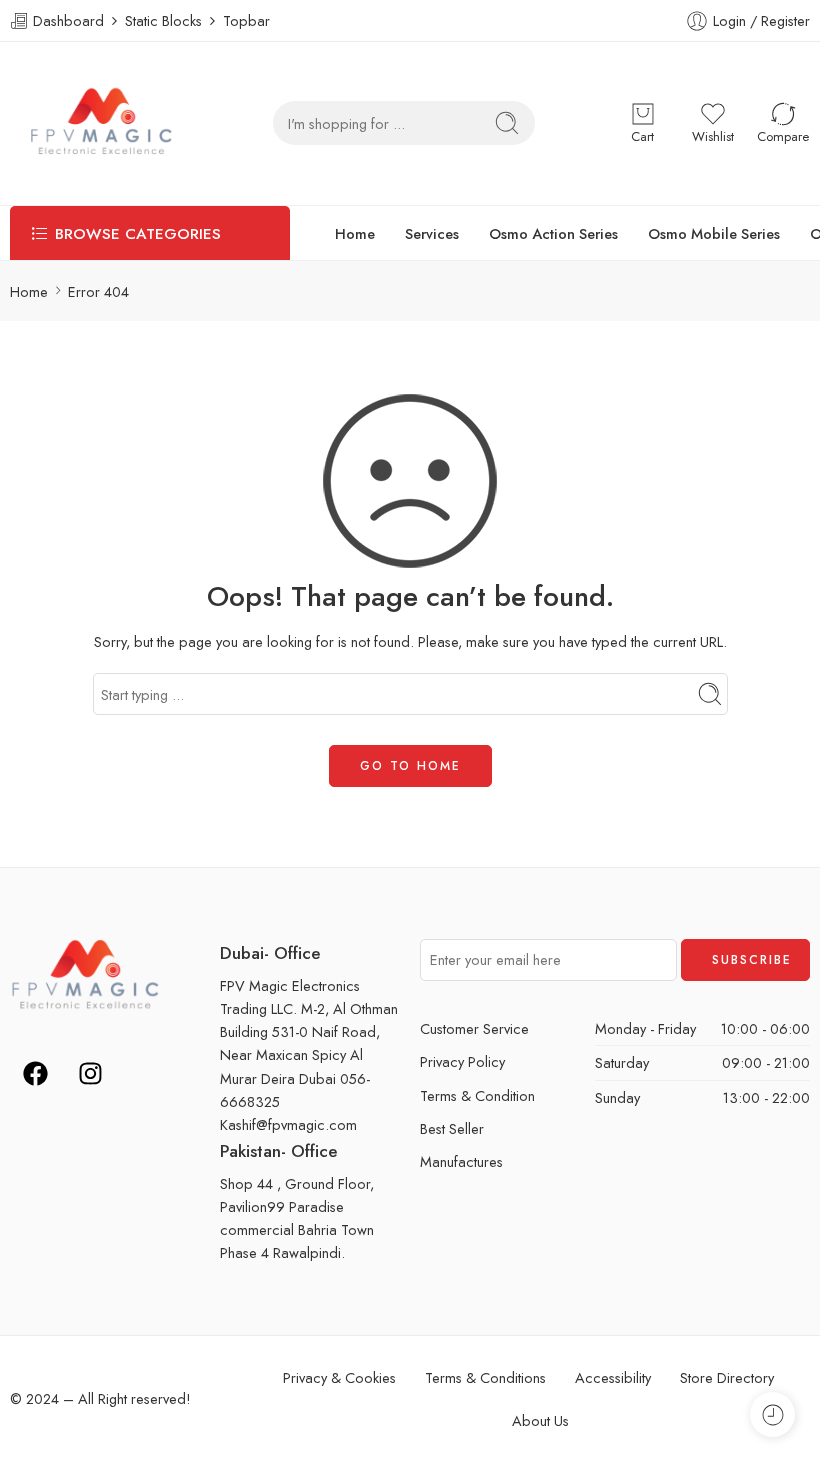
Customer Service (474, 1028)
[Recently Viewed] (772, 1414)
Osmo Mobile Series (714, 233)
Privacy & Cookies (339, 1377)
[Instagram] (90, 1073)
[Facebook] (35, 1073)
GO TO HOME (410, 766)
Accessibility (613, 1377)
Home (355, 233)
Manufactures (461, 1161)
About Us (540, 1420)
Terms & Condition (477, 1095)
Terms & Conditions (485, 1377)
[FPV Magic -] (101, 123)
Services (432, 233)
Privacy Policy (462, 1061)
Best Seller (452, 1128)
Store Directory (727, 1377)
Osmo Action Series (553, 233)
